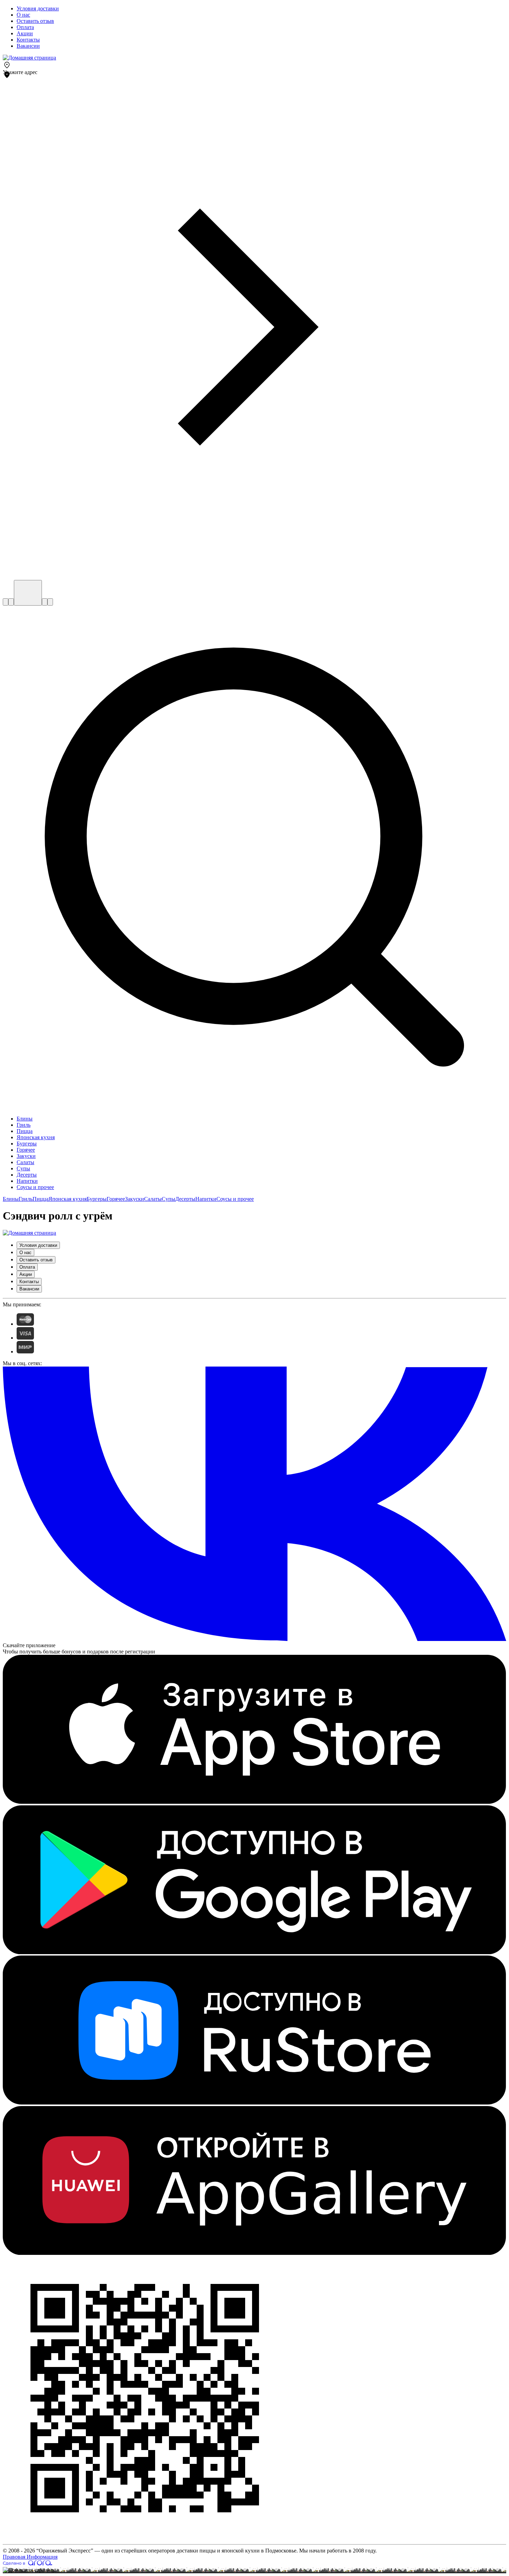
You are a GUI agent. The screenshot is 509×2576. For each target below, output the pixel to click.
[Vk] (254, 1639)
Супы (168, 1199)
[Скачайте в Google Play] (254, 1952)
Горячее (116, 1199)
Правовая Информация (30, 2557)
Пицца (41, 1199)
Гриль (26, 1199)
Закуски (135, 1199)
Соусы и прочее (235, 1199)
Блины (11, 1199)
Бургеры (97, 1199)
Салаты (153, 1199)
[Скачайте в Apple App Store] (254, 1802)
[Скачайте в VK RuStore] (254, 2103)
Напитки (206, 1199)
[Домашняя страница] (29, 58)
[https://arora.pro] (28, 2564)
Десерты (185, 1199)
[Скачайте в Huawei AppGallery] (254, 2253)
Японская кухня (68, 1199)
